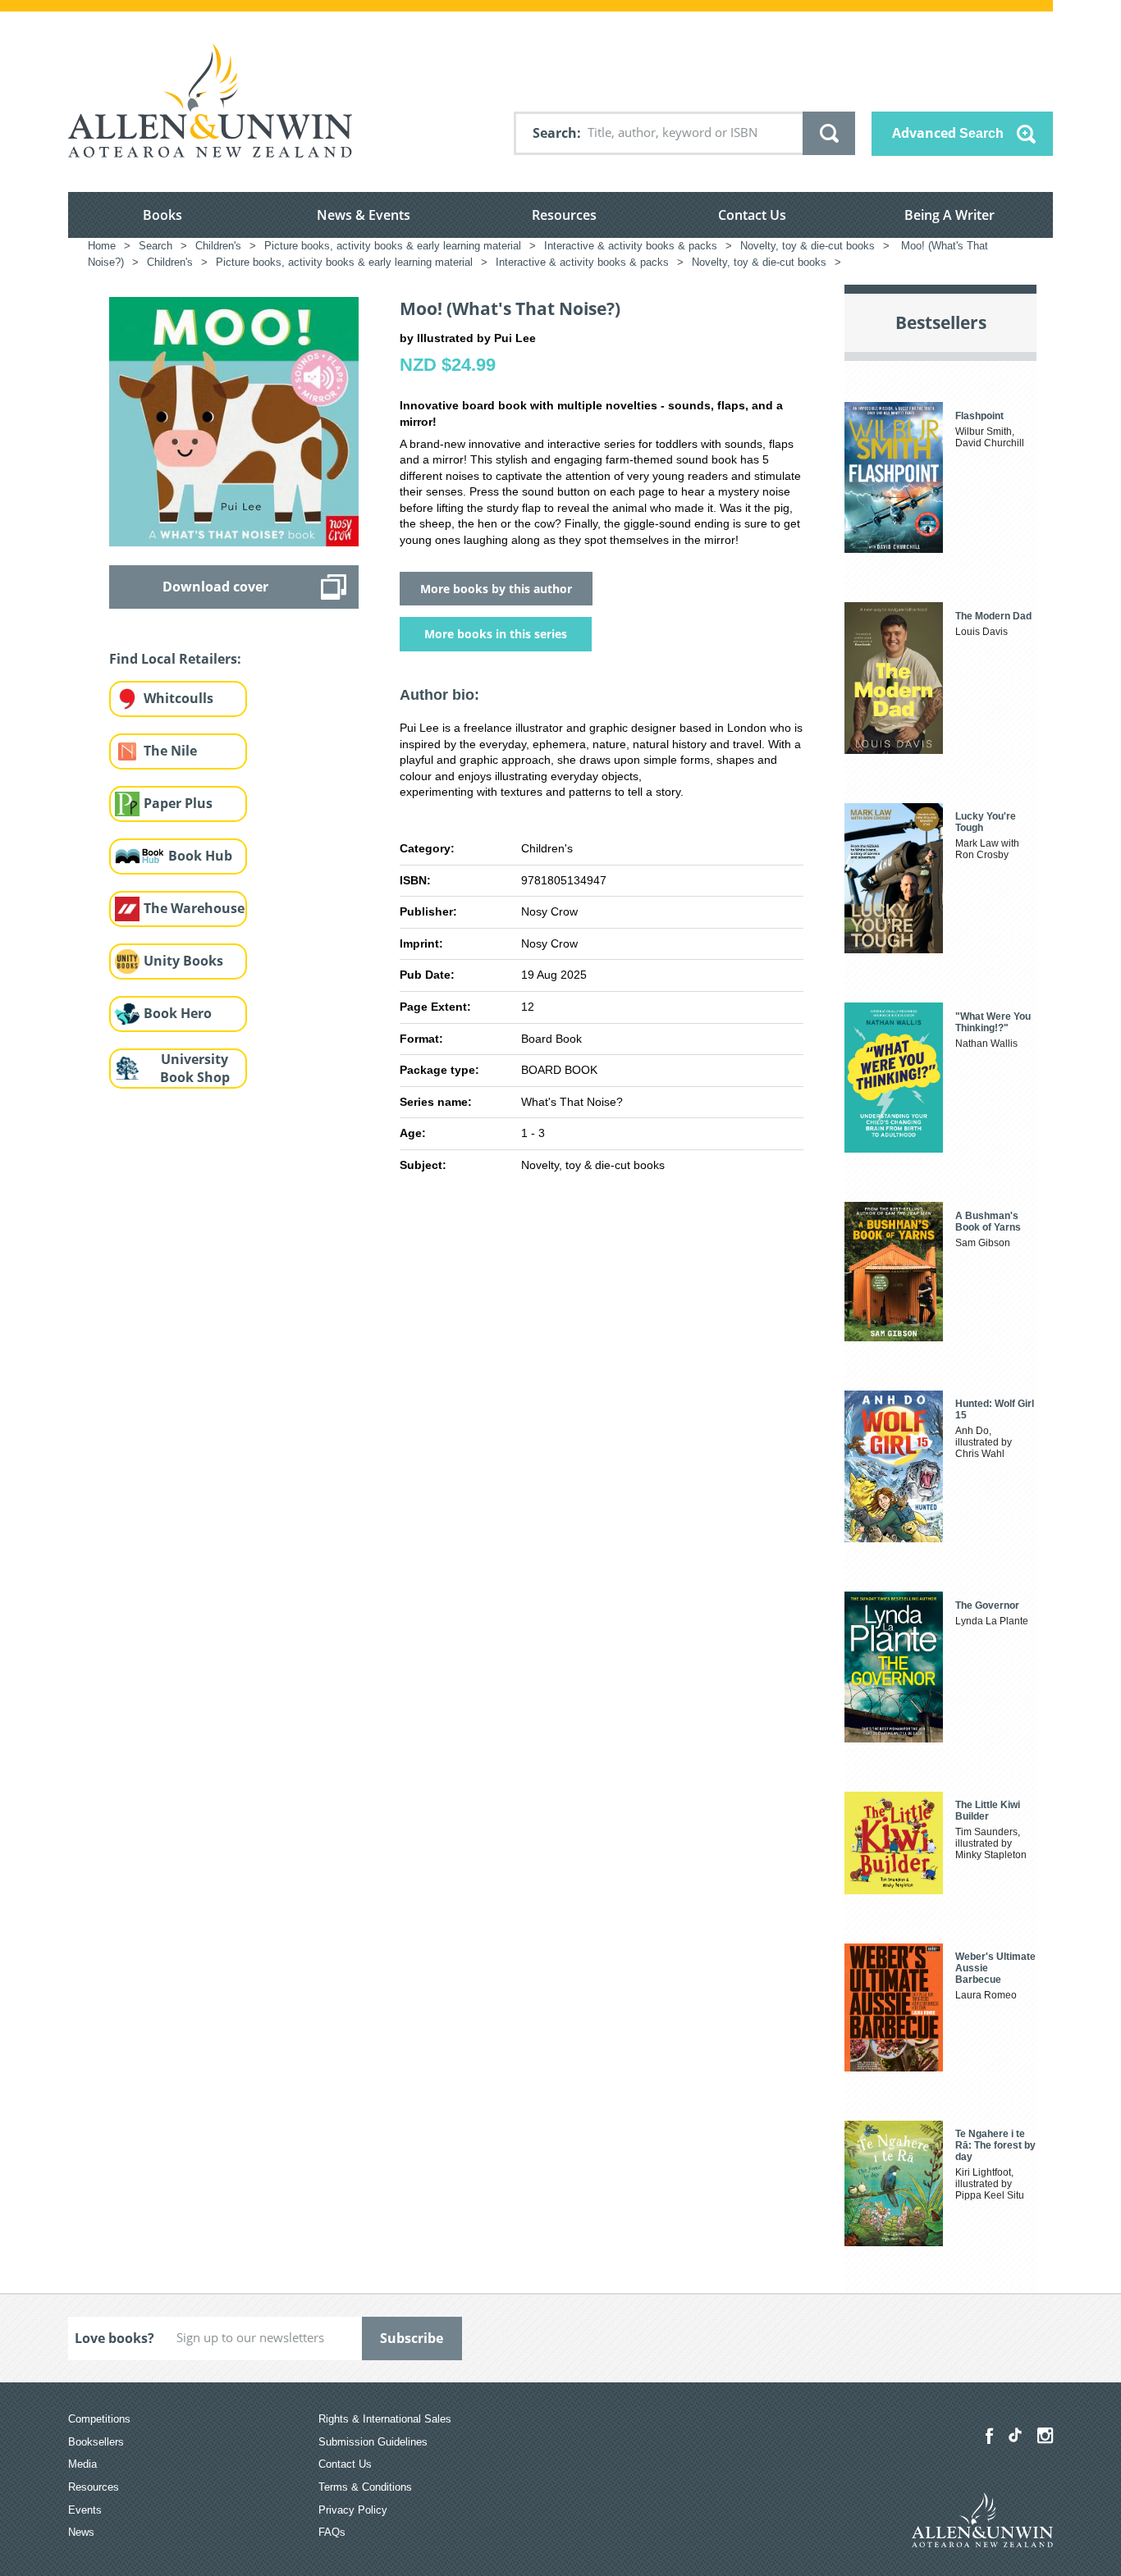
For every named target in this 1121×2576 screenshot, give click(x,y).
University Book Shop (195, 1069)
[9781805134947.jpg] (234, 420)
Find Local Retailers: (175, 659)
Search (555, 133)
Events (85, 2510)
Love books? (114, 2338)
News (81, 2532)
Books (162, 215)
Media (82, 2464)
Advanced (948, 133)
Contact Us (752, 215)
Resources (564, 215)
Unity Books (183, 961)
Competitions (99, 2419)
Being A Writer (949, 215)
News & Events (364, 215)
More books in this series (496, 634)
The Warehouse (194, 908)
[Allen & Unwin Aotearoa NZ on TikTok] (1015, 2435)
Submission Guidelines (373, 2442)
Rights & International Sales (385, 2419)
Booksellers (96, 2442)
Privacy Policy (353, 2510)
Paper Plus (178, 803)
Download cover (215, 587)
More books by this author (496, 589)
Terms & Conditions (365, 2487)
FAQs (332, 2532)
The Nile (170, 751)
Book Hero (178, 1013)
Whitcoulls (178, 698)
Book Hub (200, 856)
